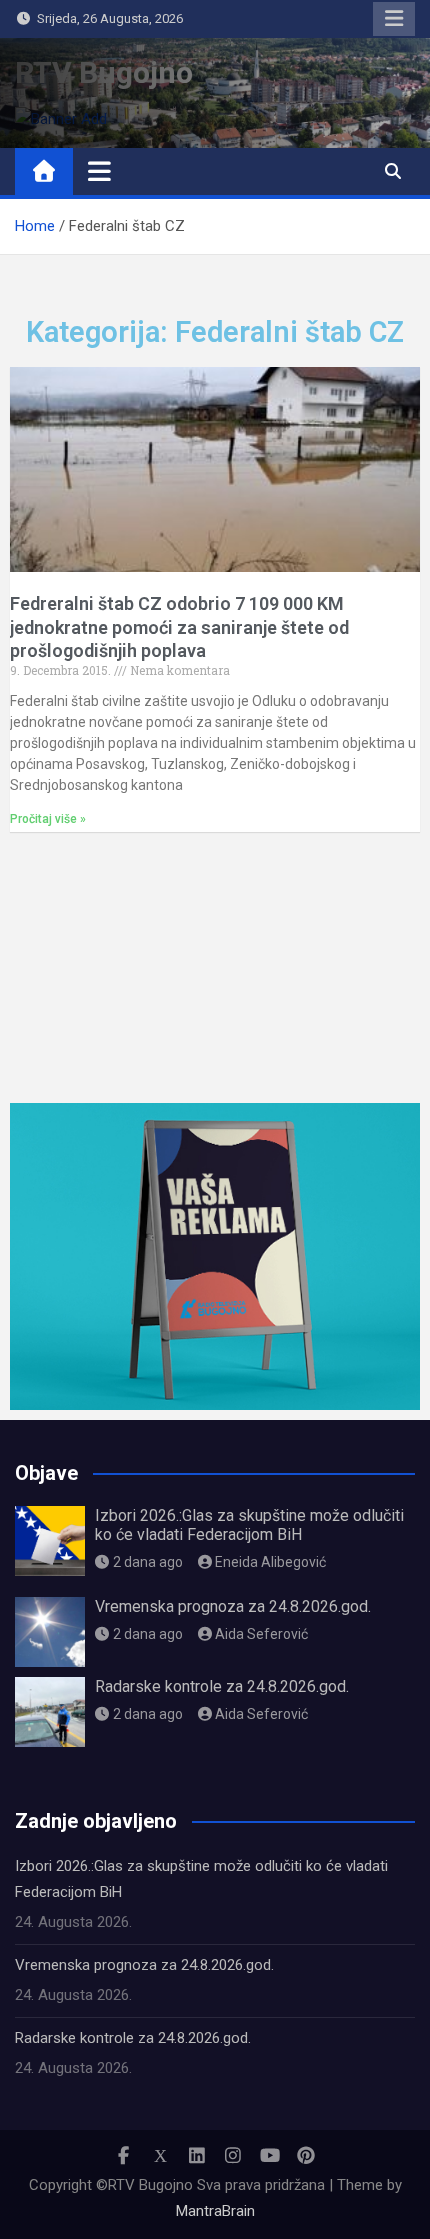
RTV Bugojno (104, 72)
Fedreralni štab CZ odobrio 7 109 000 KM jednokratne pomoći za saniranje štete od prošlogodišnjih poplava (179, 627)
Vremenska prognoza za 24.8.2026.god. (233, 1606)
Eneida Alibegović (270, 1562)
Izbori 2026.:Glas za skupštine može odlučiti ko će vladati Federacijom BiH (249, 1525)
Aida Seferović (261, 1634)
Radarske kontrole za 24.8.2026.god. (222, 1686)
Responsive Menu (394, 19)
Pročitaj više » (48, 819)
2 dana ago (148, 1562)
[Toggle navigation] (99, 171)
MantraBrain (215, 2211)
